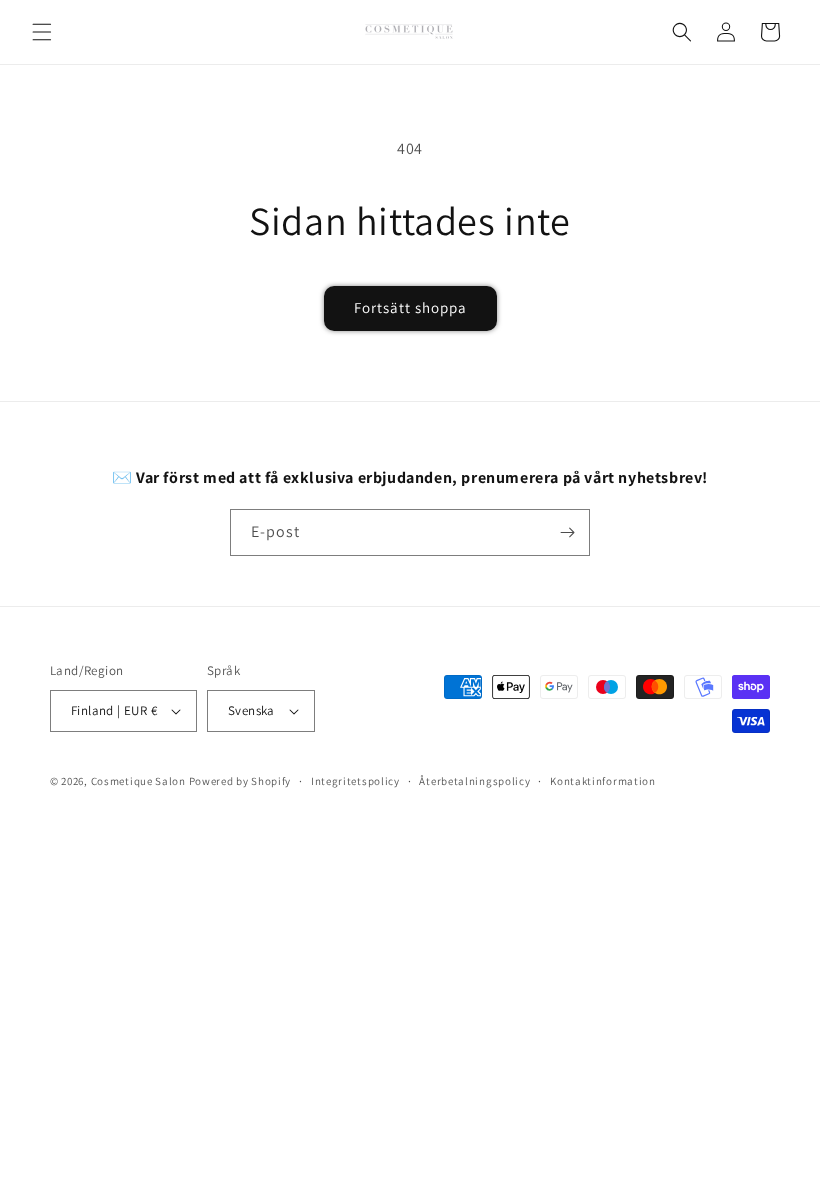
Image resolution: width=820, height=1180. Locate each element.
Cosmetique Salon (138, 781)
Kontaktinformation (603, 781)
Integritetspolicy (355, 781)
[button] (42, 32)
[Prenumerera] (567, 532)
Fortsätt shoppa (410, 307)
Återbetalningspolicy (474, 781)
